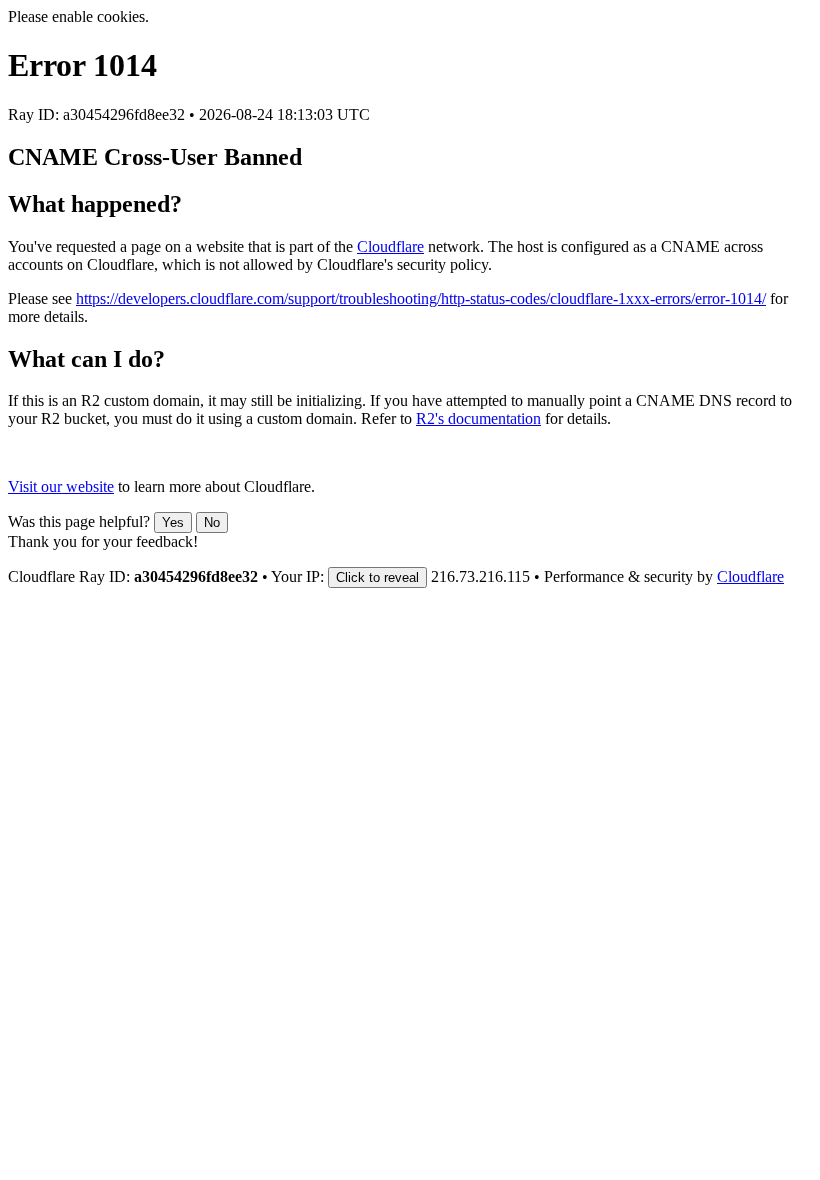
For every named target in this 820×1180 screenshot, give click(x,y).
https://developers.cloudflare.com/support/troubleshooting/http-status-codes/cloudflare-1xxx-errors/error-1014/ (421, 298)
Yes (173, 522)
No (212, 522)
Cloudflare (390, 246)
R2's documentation (478, 418)
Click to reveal (377, 577)
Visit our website (61, 486)
